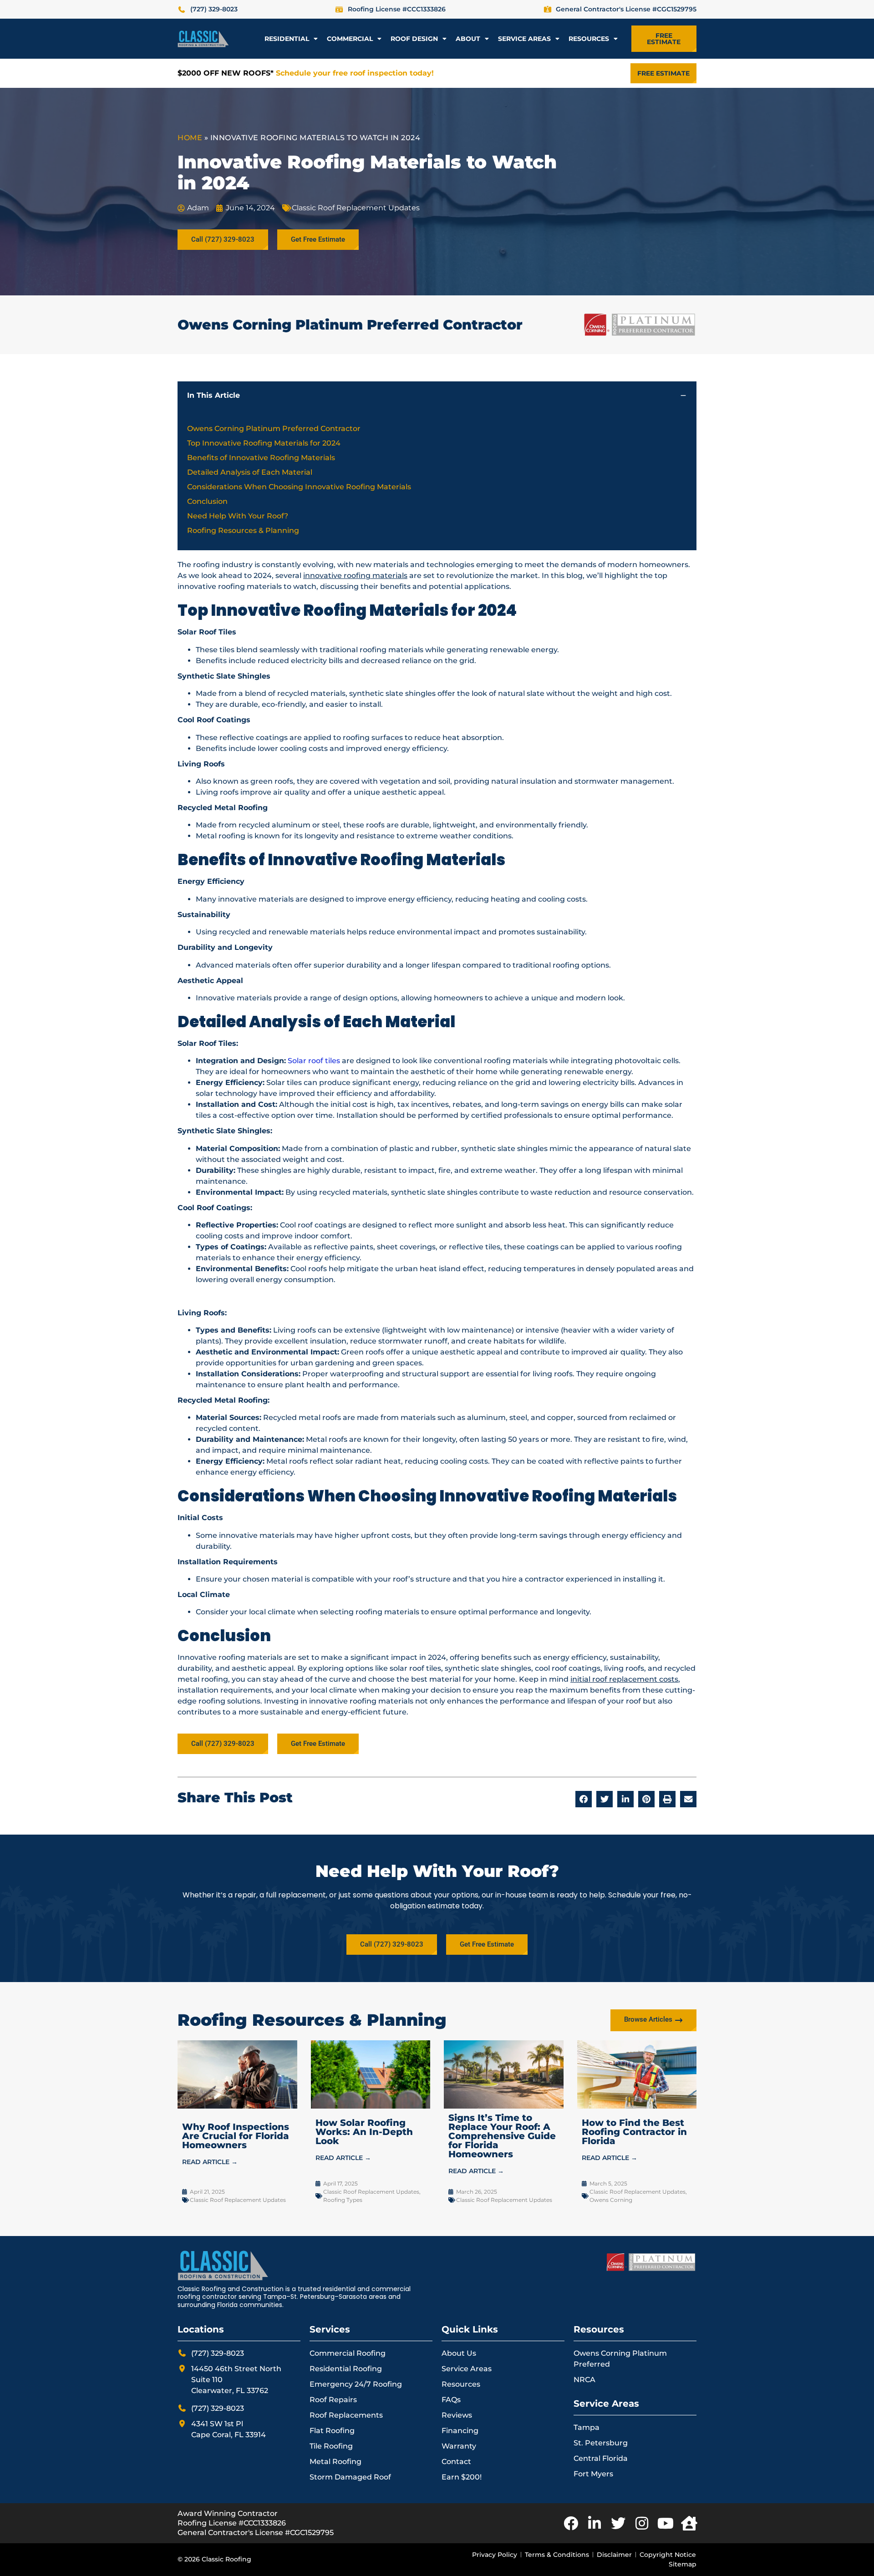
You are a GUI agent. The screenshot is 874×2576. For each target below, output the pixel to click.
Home (190, 138)
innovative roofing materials (355, 576)
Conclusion (207, 501)
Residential (287, 39)
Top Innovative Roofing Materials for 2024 (264, 443)
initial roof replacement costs (624, 1679)
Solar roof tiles (314, 1061)
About (468, 39)
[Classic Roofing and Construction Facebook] (571, 2523)
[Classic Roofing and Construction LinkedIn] (595, 2523)
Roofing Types (343, 2200)
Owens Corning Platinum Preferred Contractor (274, 428)
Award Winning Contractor (228, 2513)
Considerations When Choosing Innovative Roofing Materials (299, 487)
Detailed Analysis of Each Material (250, 472)
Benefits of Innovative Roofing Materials (261, 458)
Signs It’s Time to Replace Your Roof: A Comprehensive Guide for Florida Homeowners (502, 2136)
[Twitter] (618, 2523)
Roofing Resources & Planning (243, 530)
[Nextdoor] (689, 2523)
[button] (683, 396)
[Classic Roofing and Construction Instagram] (642, 2523)
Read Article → (210, 2162)
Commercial (350, 39)
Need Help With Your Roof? (238, 516)
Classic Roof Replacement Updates (356, 208)
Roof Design (414, 39)
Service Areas (524, 39)
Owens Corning (611, 2200)
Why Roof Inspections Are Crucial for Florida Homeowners (236, 2136)
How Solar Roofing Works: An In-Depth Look (364, 2132)
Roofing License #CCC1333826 (232, 2523)
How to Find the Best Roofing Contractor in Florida (634, 2132)
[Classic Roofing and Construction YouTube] (666, 2523)
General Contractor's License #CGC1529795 (256, 2533)
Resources (589, 39)
